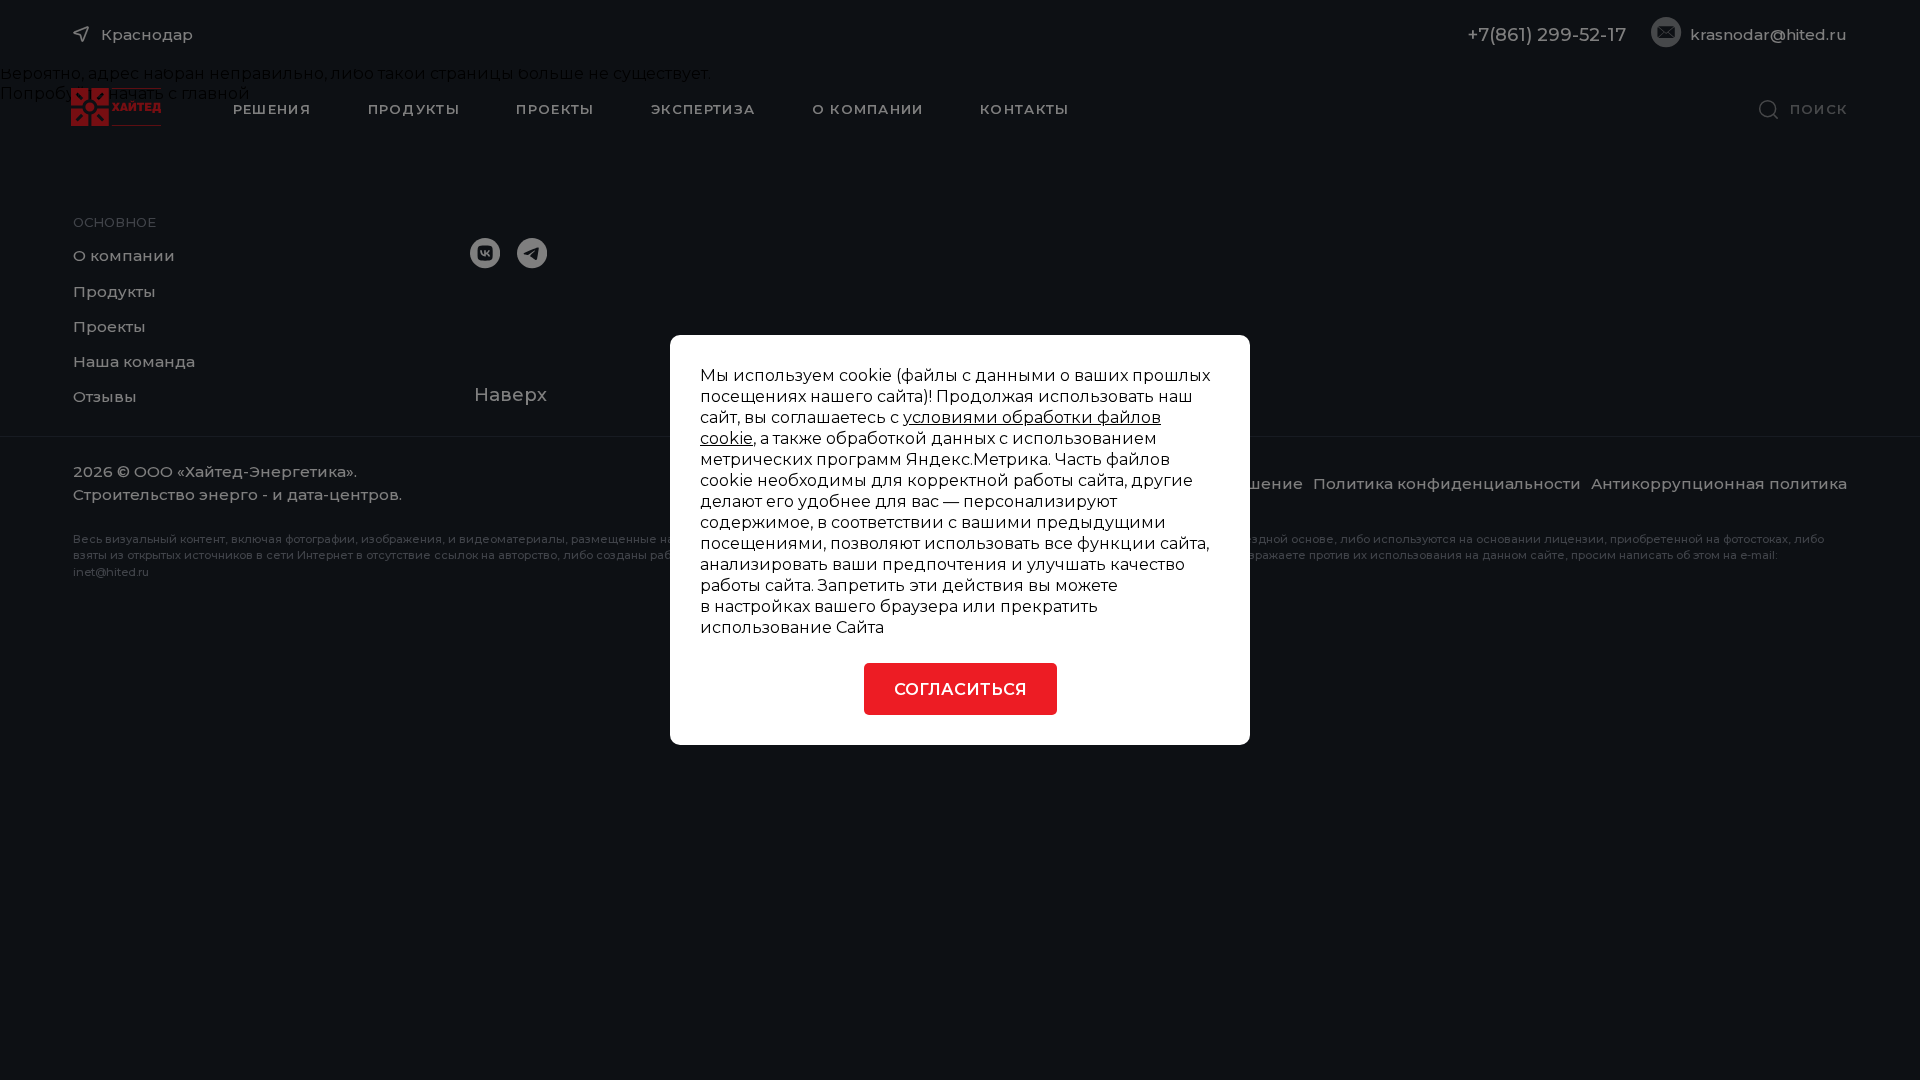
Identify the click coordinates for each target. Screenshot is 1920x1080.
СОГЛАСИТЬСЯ (960, 689)
